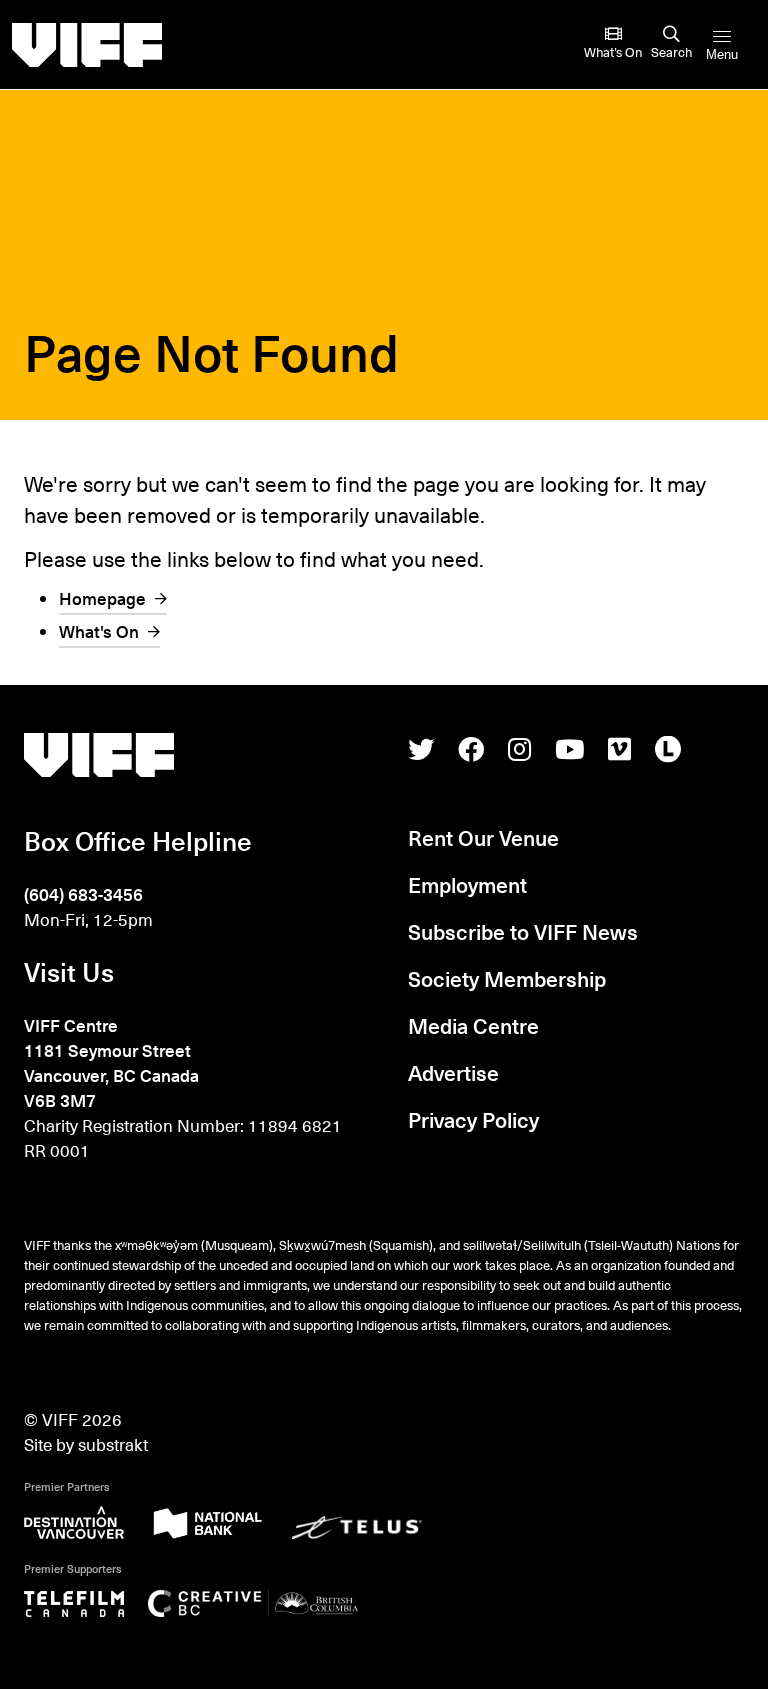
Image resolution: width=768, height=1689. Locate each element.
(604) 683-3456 (83, 894)
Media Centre (473, 1025)
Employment (467, 884)
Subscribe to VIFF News (523, 931)
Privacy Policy (473, 1119)
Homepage (102, 598)
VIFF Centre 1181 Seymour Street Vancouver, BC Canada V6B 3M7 (111, 1063)
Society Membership (507, 978)
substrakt (113, 1444)
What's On (99, 631)
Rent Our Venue (483, 837)
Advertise (453, 1072)
